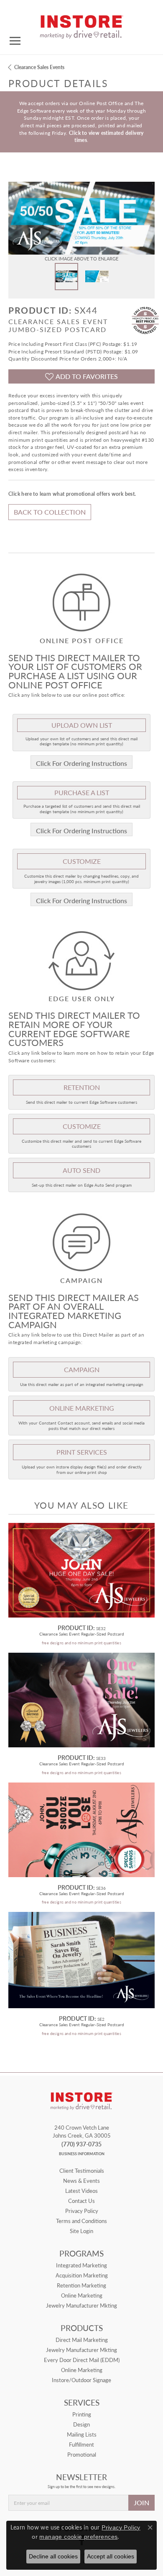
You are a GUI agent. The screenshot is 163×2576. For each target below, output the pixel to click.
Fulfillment (81, 2445)
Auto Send (81, 1170)
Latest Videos (81, 2191)
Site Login (81, 2231)
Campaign (82, 1369)
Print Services (82, 1452)
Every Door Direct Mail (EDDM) (82, 2360)
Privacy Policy (82, 2211)
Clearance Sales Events (39, 67)
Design (81, 2424)
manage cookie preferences (78, 2537)
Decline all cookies (53, 2556)
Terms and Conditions (81, 2221)
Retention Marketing (81, 2285)
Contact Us (81, 2201)
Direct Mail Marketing (82, 2340)
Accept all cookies (111, 2556)
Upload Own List (82, 725)
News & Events (81, 2181)
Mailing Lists (82, 2434)
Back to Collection (50, 512)
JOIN (141, 2503)
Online (82, 1408)
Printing (82, 2414)
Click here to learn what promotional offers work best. (72, 494)
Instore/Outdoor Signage (81, 2380)
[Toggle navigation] (15, 41)
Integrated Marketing (81, 2265)
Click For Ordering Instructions (81, 763)
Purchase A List (82, 792)
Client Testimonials (82, 2171)
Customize (82, 861)
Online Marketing (82, 2295)
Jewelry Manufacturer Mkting (81, 2306)
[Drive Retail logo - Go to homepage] (81, 24)
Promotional (82, 2455)
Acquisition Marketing (82, 2275)
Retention (82, 1087)
